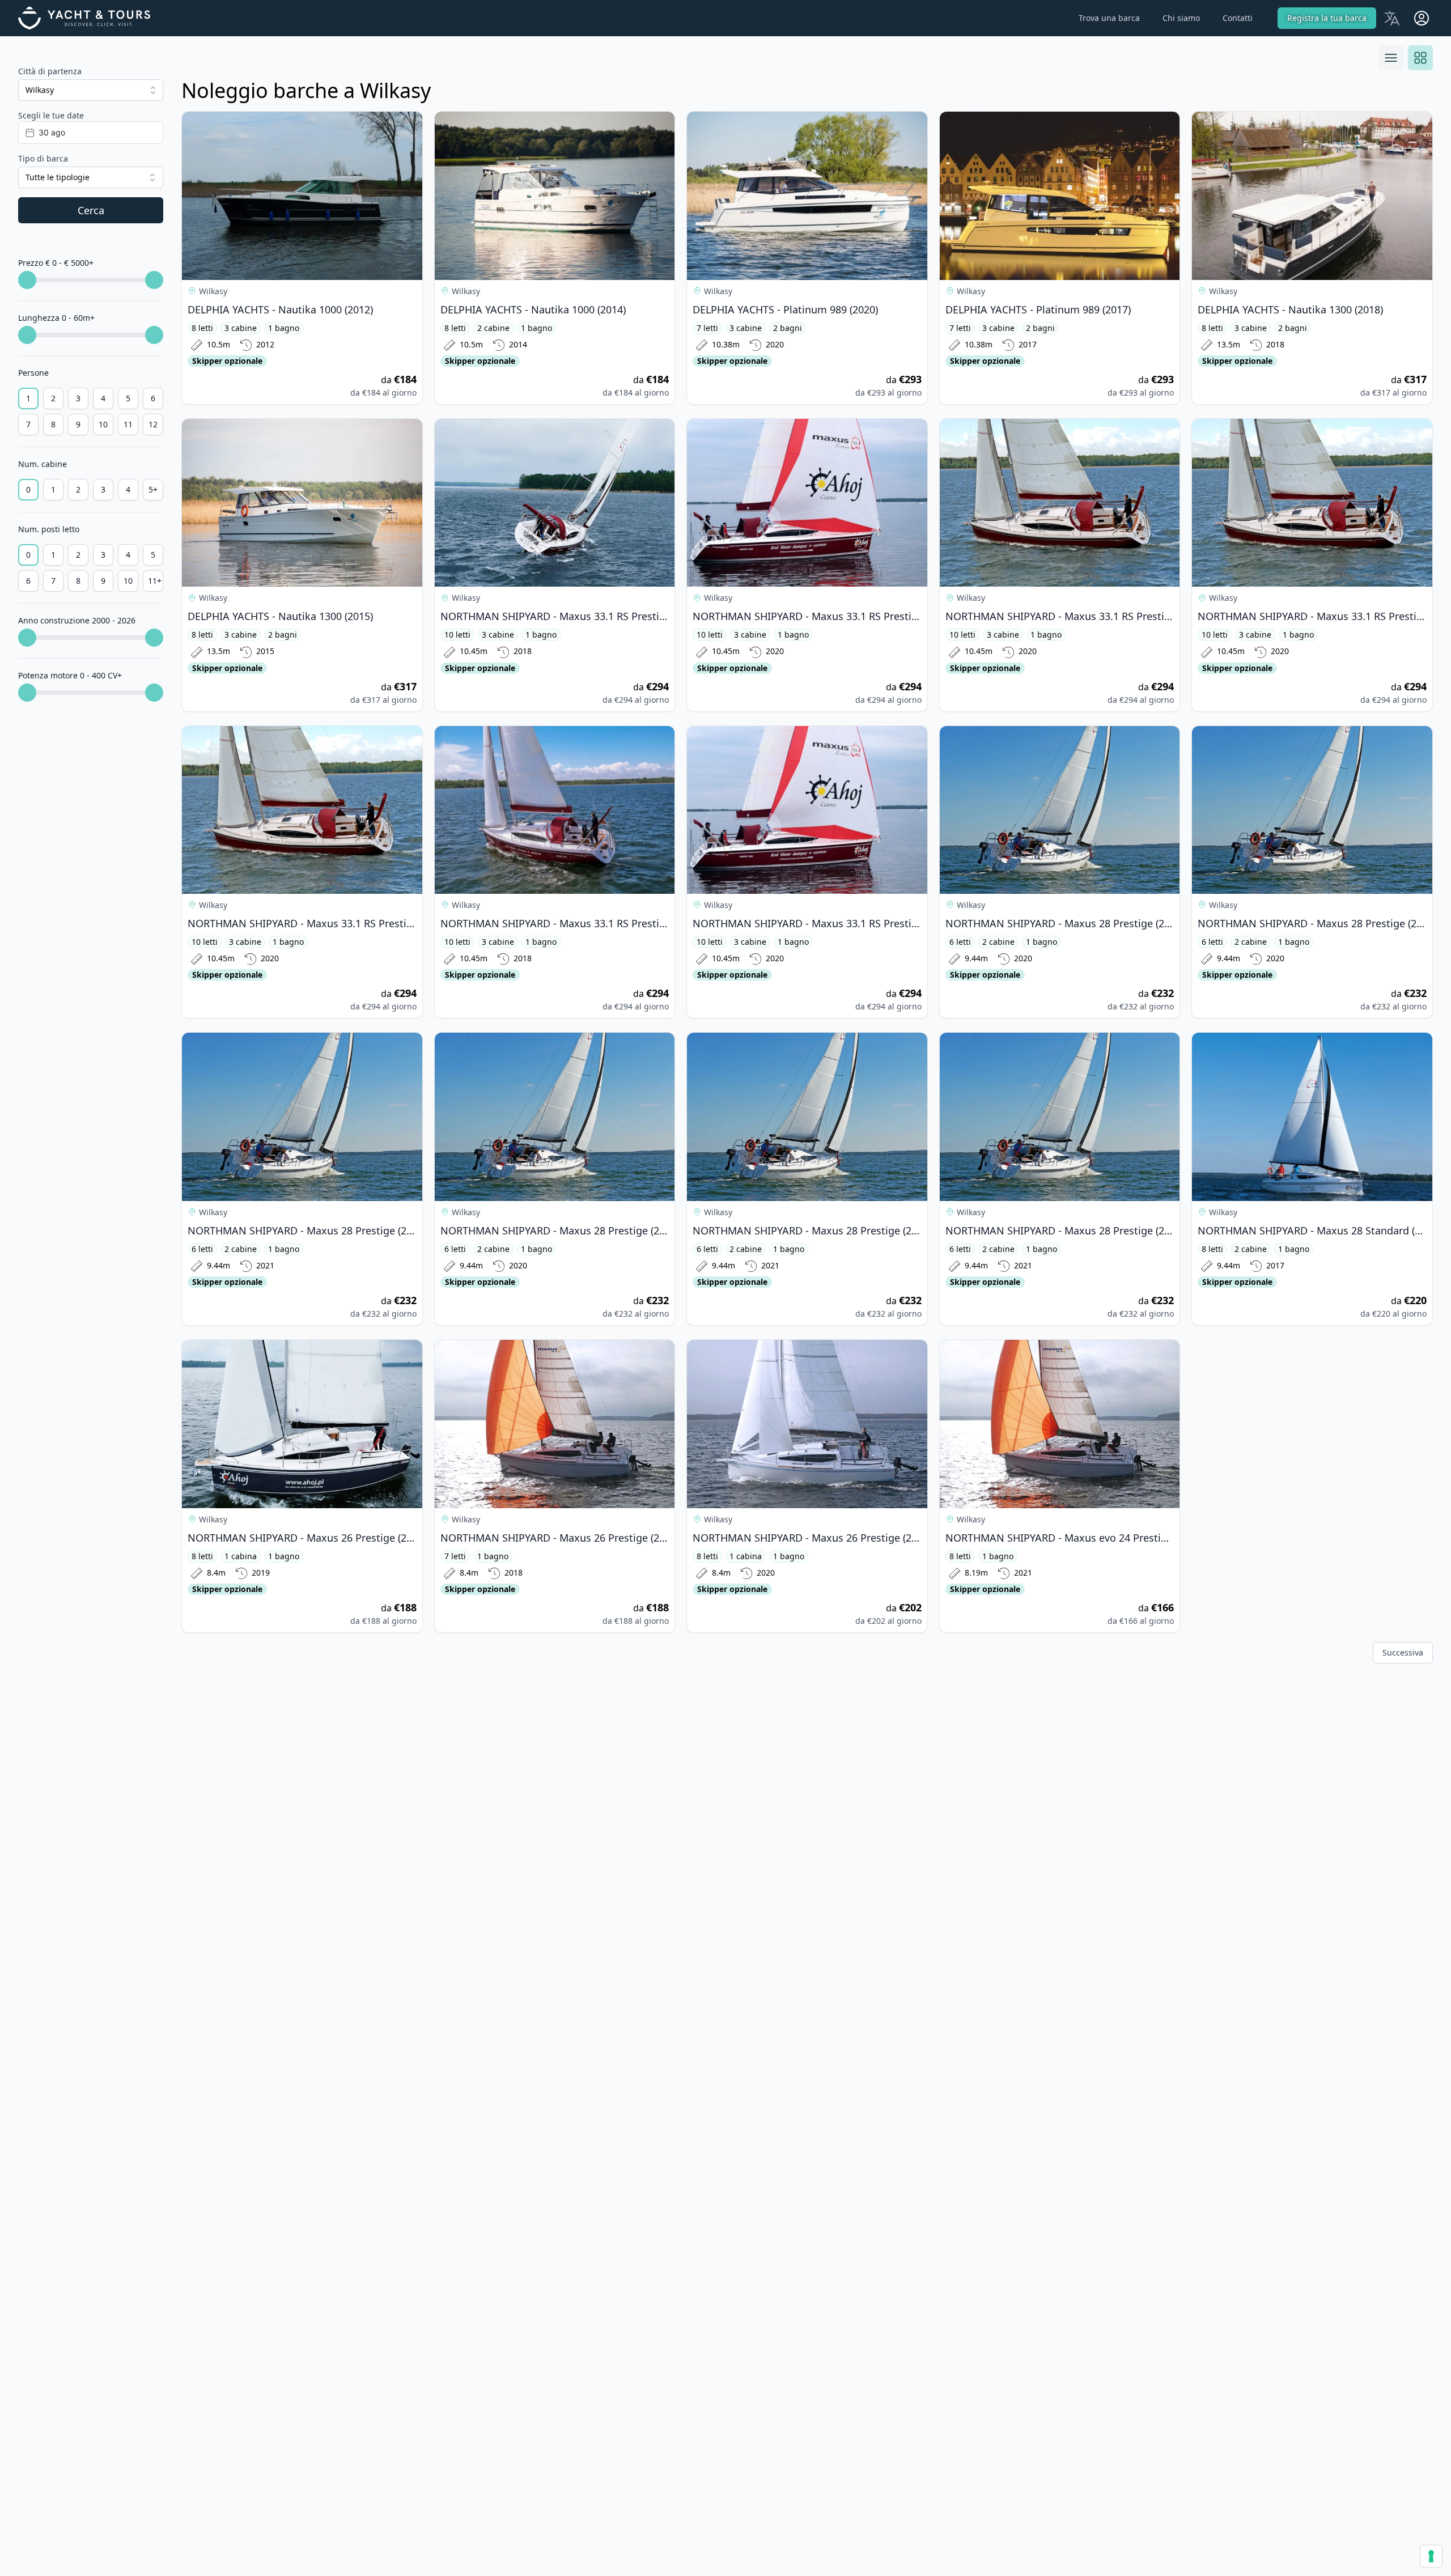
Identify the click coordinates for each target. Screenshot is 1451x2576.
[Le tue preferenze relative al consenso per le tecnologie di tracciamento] (1431, 2556)
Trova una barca (1109, 18)
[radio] (28, 398)
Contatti (1238, 18)
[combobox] (91, 90)
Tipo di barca (43, 158)
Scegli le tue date (51, 115)
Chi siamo (1181, 18)
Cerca (91, 210)
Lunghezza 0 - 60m (56, 318)
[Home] (91, 18)
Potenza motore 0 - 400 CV (70, 675)
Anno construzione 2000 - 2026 (77, 620)
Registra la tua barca (1327, 18)
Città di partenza (50, 71)
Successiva (1403, 1652)
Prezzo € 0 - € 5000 (56, 263)
